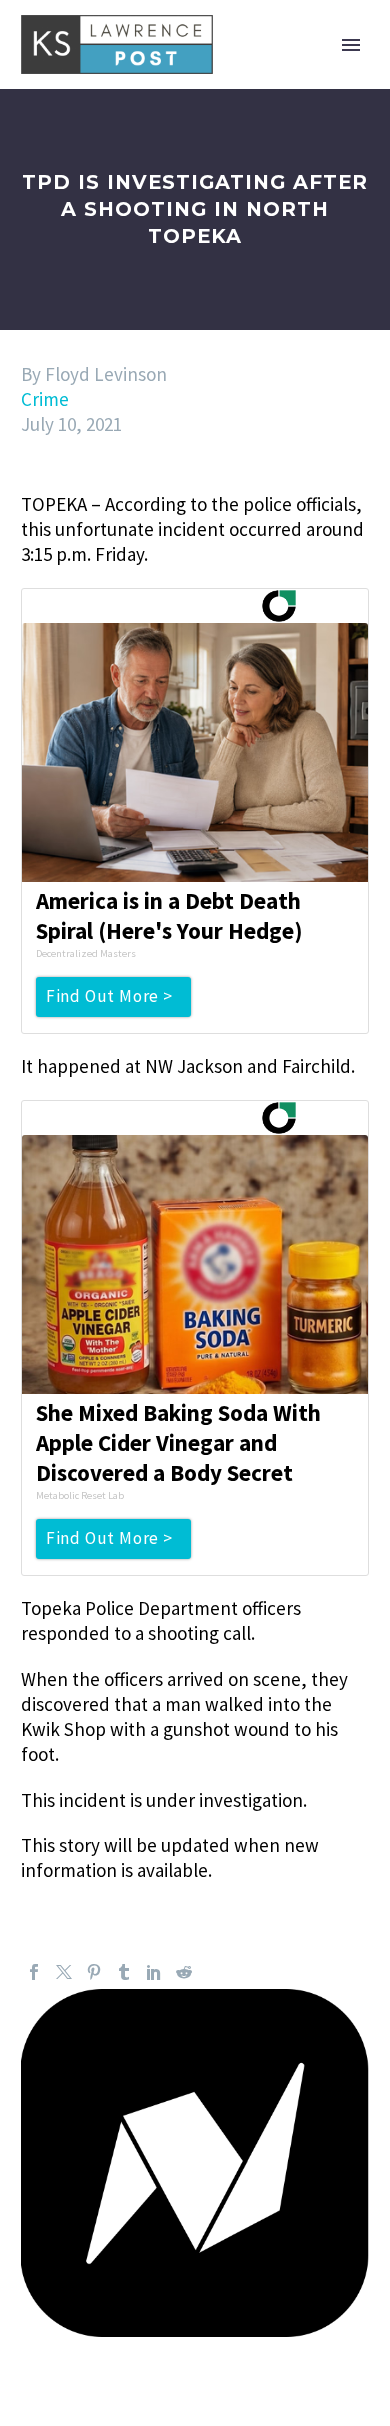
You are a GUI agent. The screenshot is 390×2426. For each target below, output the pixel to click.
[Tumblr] (124, 1972)
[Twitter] (64, 1972)
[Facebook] (34, 1972)
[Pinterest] (94, 1972)
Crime (45, 399)
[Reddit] (184, 1972)
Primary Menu (351, 45)
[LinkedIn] (154, 1972)
